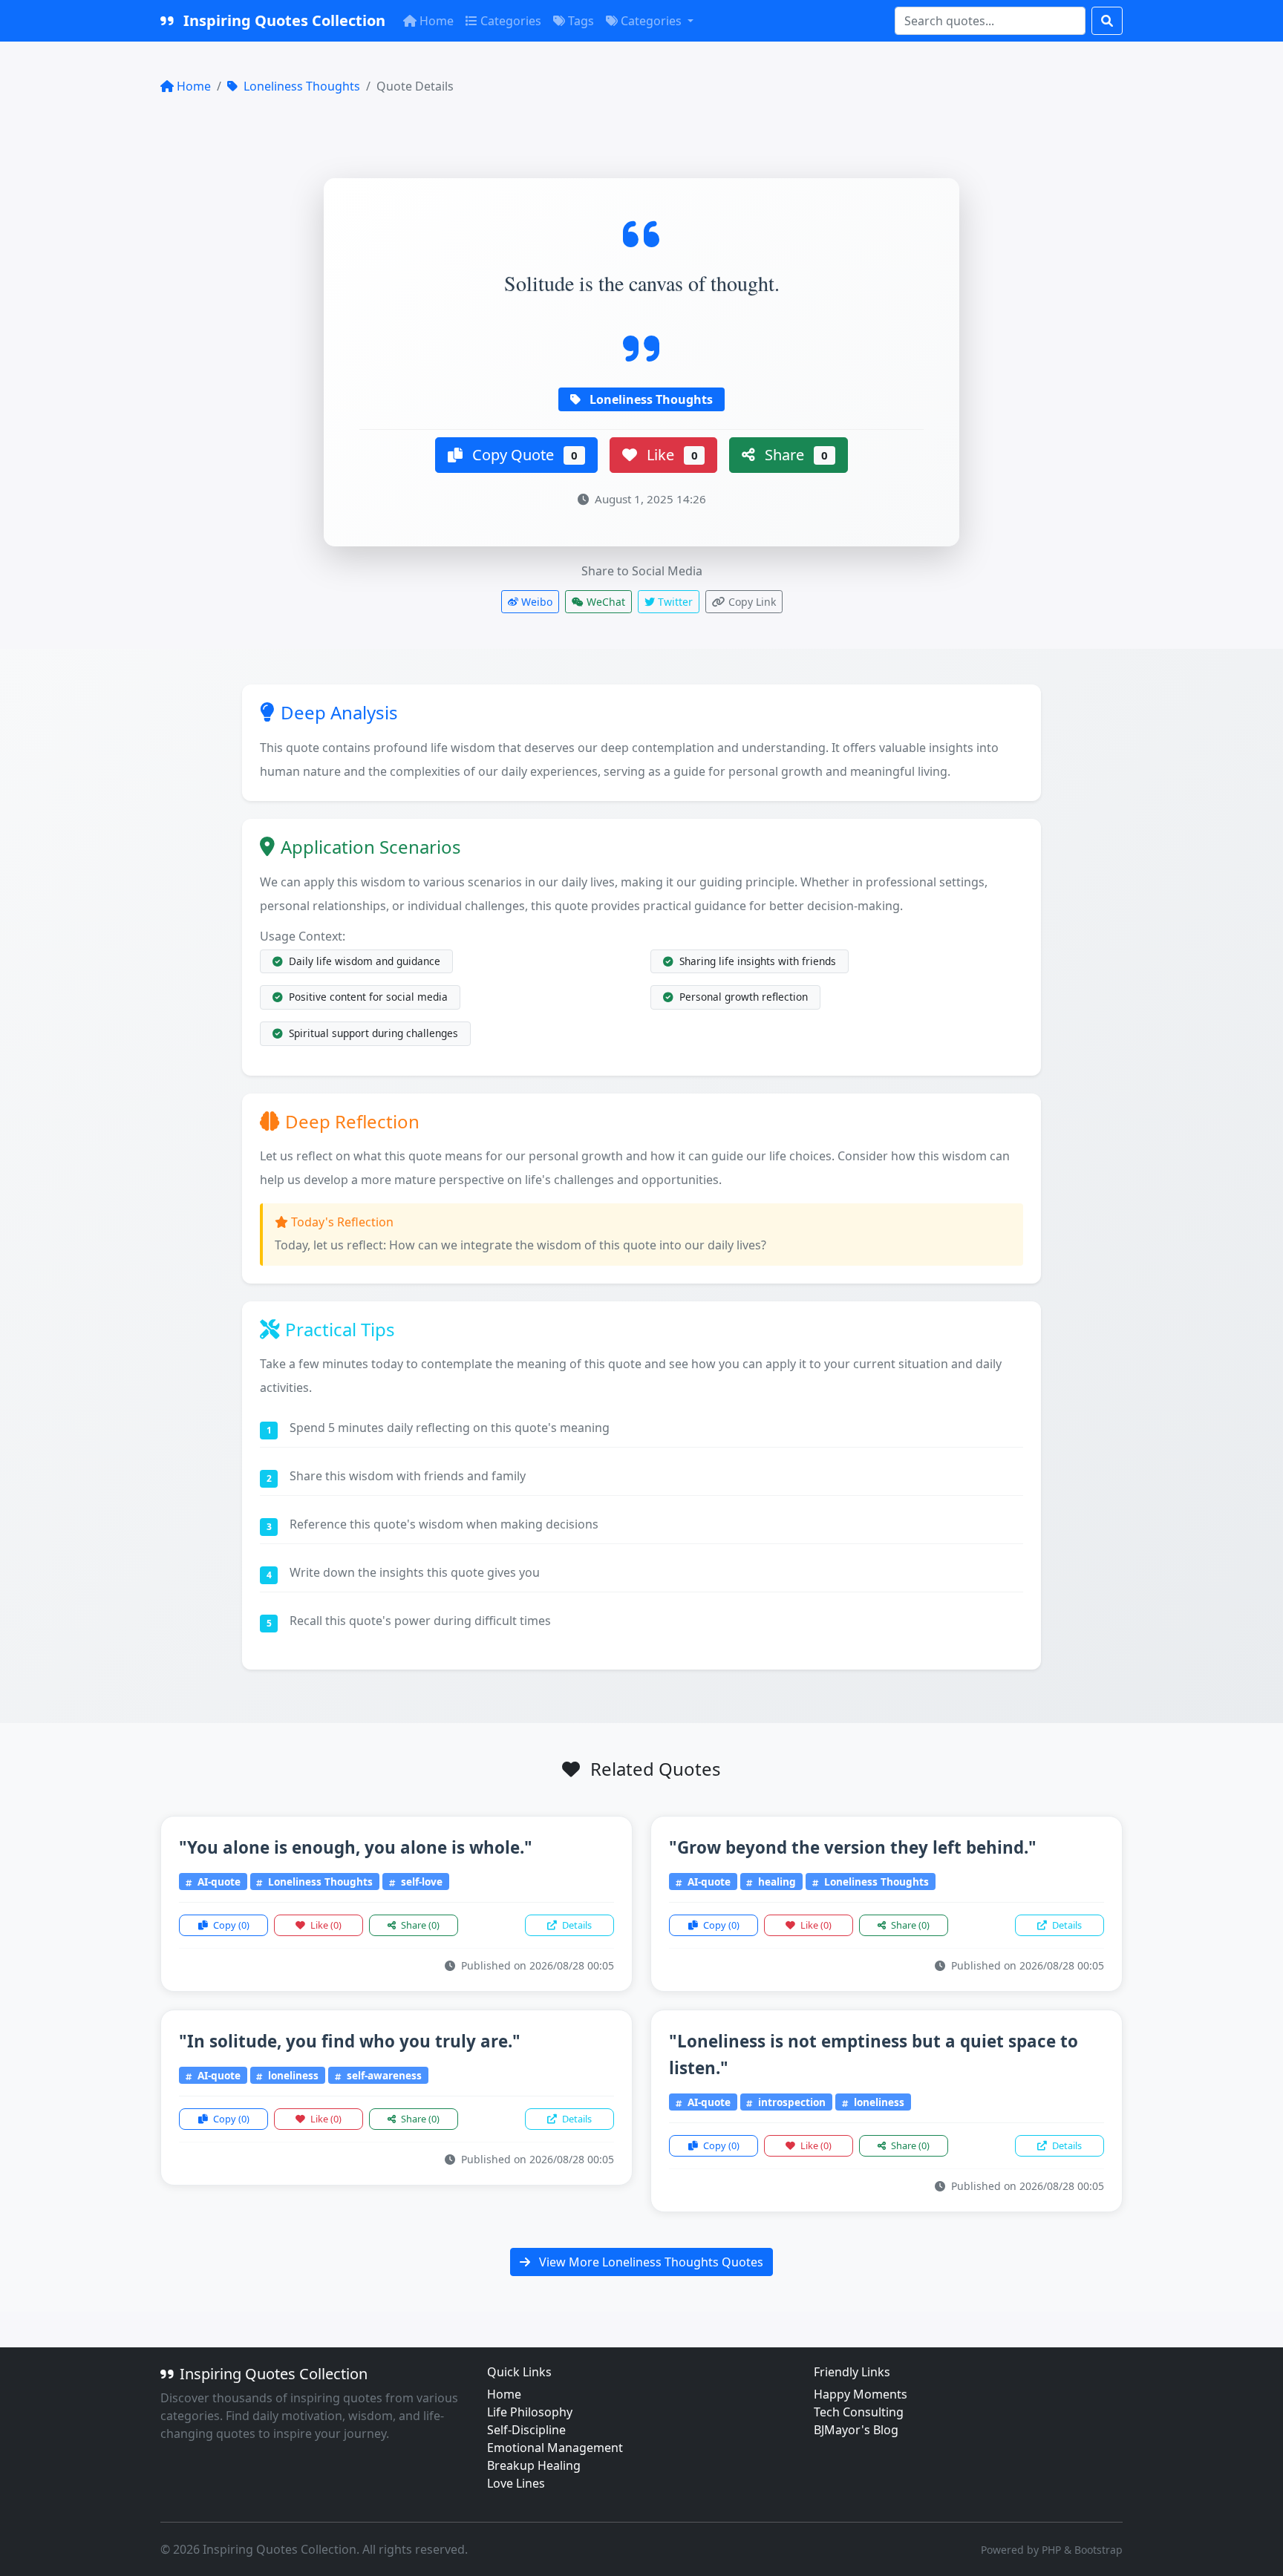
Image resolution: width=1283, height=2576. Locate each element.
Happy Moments (861, 2394)
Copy (230, 1925)
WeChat (604, 602)
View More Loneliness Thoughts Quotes (650, 2262)
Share (794, 455)
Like (670, 455)
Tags (581, 21)
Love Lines (516, 2483)
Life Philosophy (530, 2412)
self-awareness (383, 2075)
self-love (420, 1882)
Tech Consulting (859, 2412)
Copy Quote (523, 455)
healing (776, 1882)
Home (437, 21)
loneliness (292, 2075)
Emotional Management (555, 2448)
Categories (511, 21)
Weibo (535, 602)
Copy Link (751, 602)
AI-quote (218, 1882)
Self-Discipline (526, 2430)
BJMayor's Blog (856, 2430)
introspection (790, 2102)
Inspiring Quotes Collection (283, 20)
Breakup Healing (534, 2465)
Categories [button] (653, 21)
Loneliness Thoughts (300, 86)
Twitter (674, 602)
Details (576, 1925)
